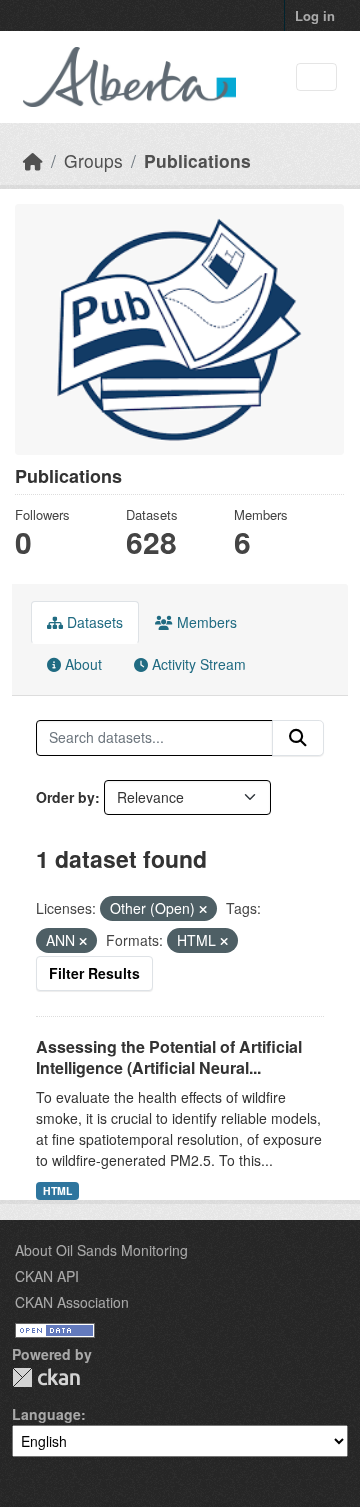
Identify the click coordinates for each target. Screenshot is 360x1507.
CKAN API (47, 1276)
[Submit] (298, 738)
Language (46, 1414)
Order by (65, 797)
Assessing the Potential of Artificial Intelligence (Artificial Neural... (169, 1057)
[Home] (33, 160)
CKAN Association (72, 1302)
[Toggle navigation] (316, 77)
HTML (57, 1190)
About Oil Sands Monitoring (101, 1250)
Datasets (93, 622)
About (81, 664)
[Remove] (203, 909)
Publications (197, 160)
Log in (315, 15)
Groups (93, 160)
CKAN (46, 1377)
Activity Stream (197, 664)
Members (205, 622)
